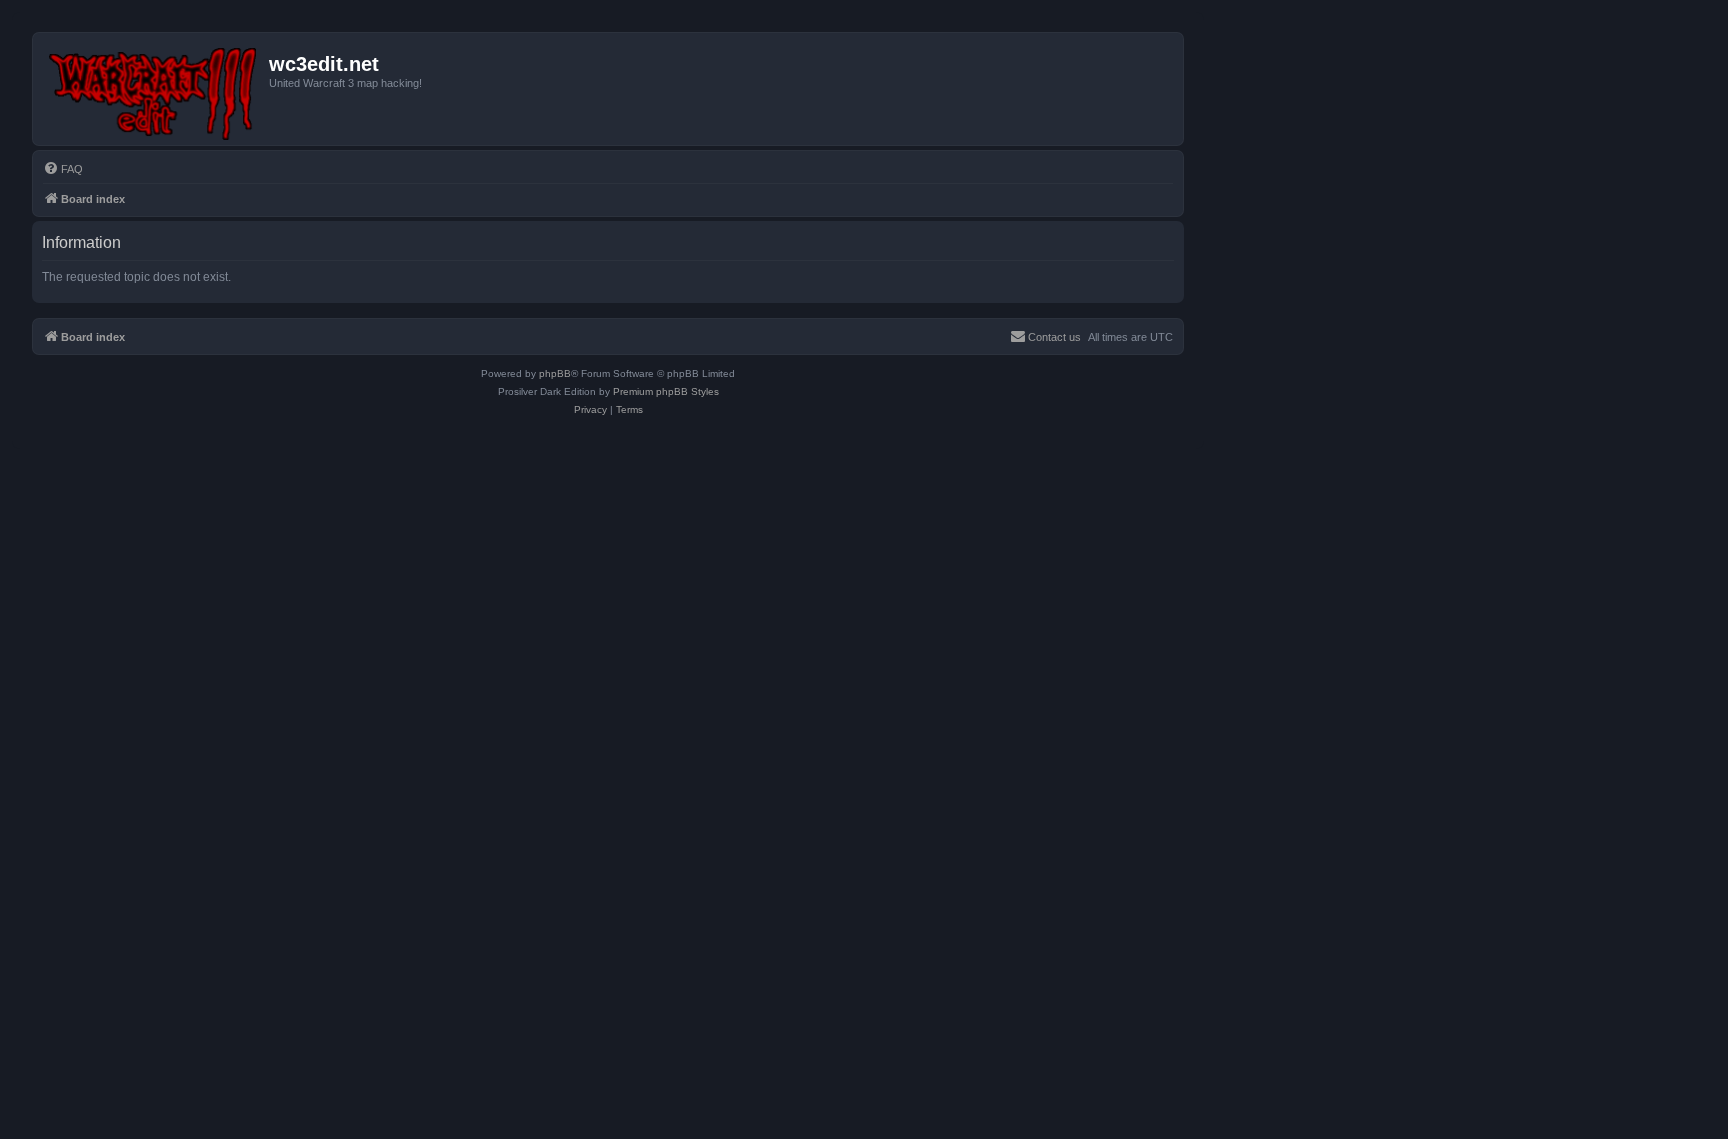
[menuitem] (63, 169)
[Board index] (153, 89)
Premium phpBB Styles (666, 391)
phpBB (555, 373)
